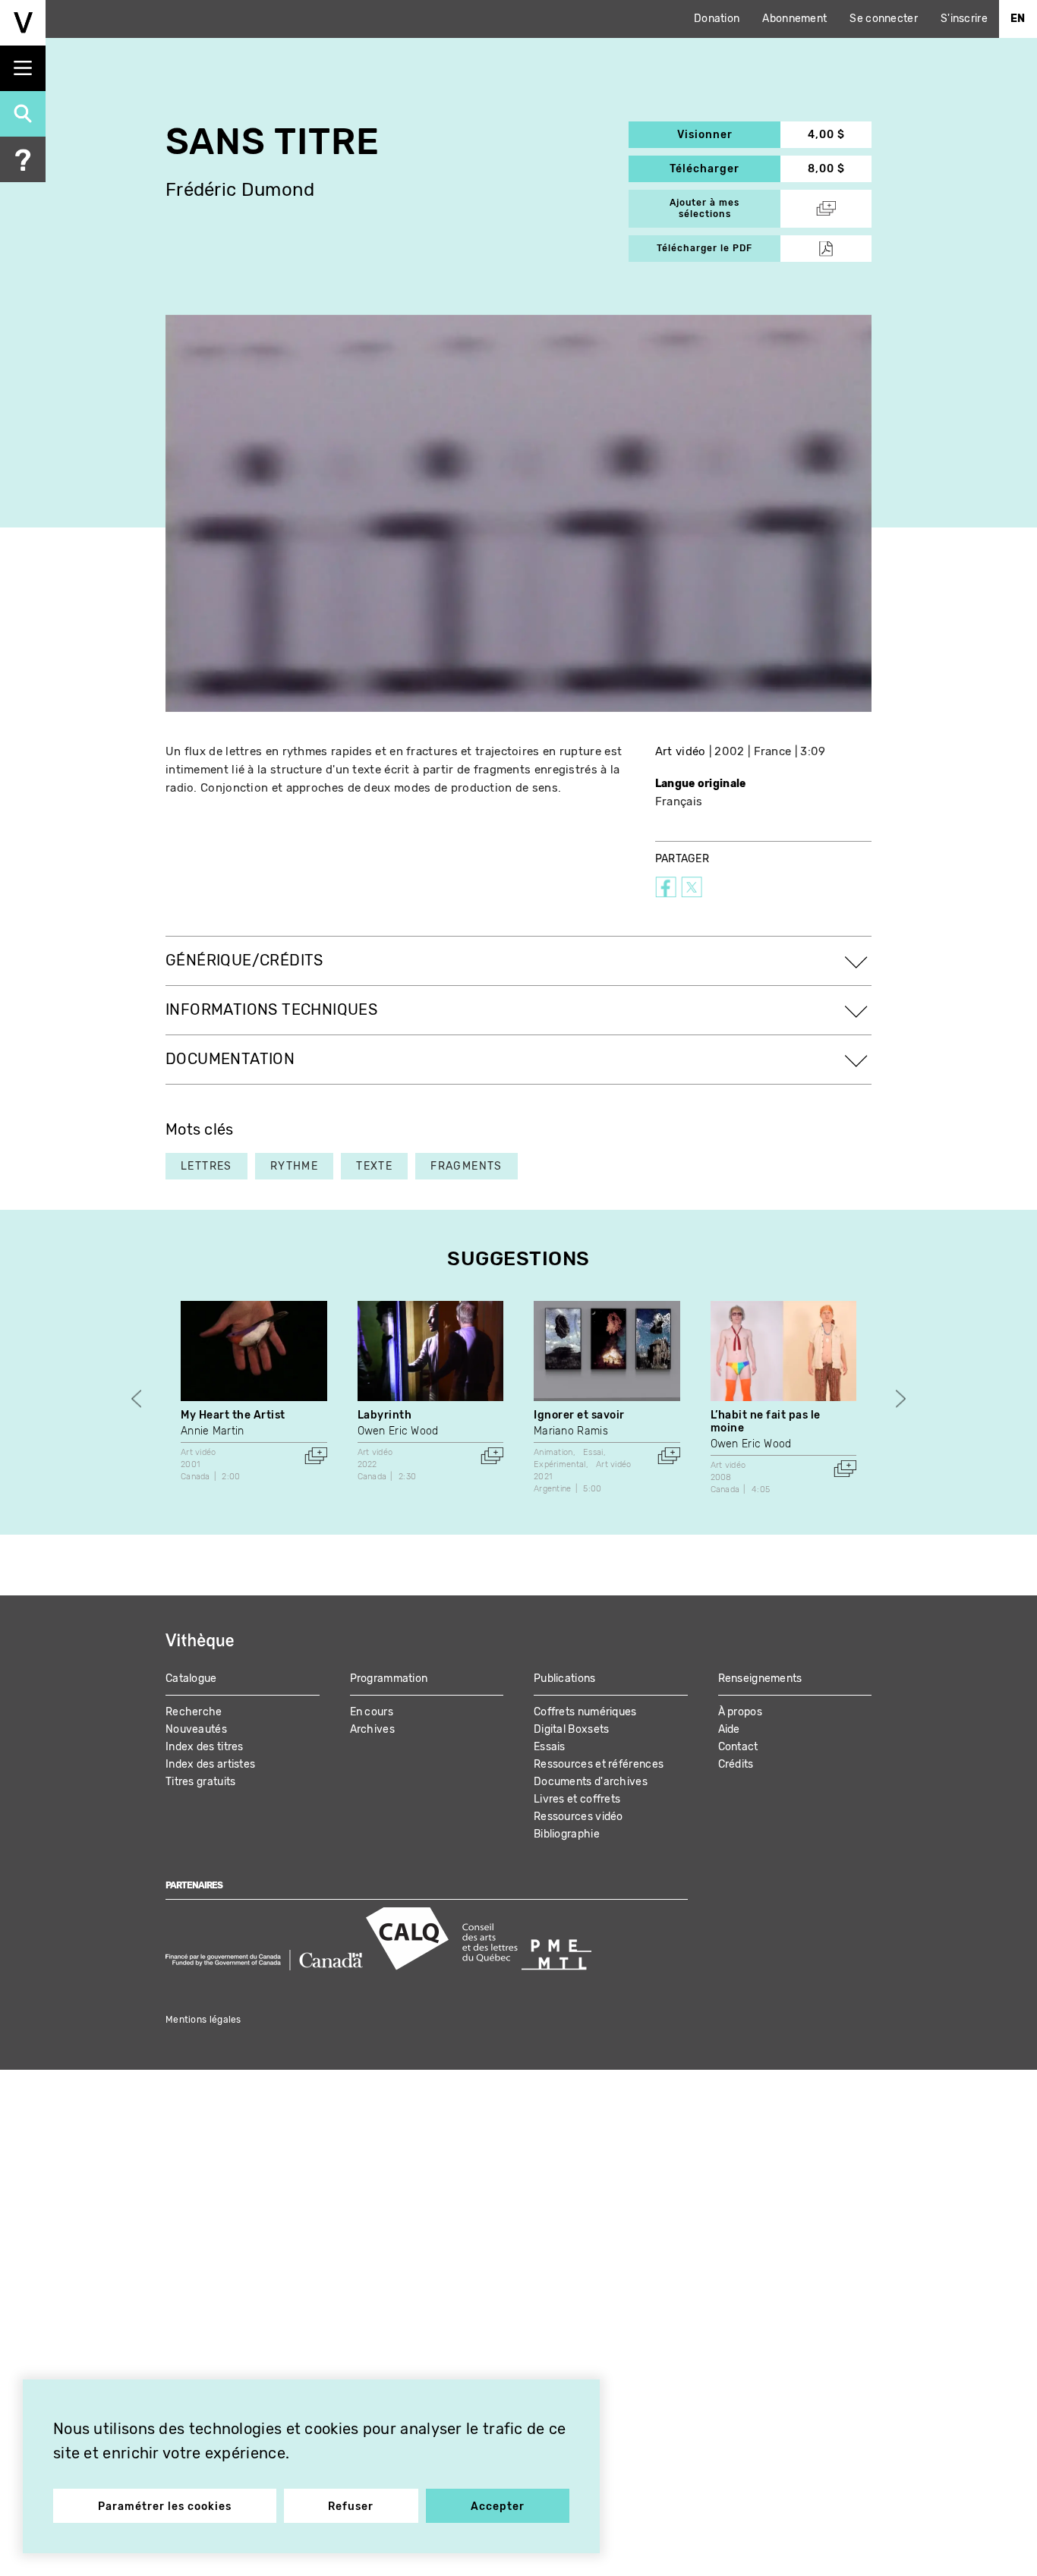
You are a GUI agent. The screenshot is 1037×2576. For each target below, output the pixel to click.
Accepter (498, 2507)
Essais (550, 1747)
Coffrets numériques (585, 1712)
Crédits (736, 1764)
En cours (372, 1712)
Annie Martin (213, 1431)
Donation (717, 19)
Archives (372, 1729)
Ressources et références (599, 1764)
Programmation (389, 1678)
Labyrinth (385, 1415)
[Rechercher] (23, 114)
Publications (565, 1678)
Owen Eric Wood (398, 1431)
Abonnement (794, 19)
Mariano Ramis (571, 1431)
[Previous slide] (136, 1399)
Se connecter (884, 19)
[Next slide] (901, 1399)
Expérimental (560, 1464)
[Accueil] (23, 23)
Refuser (351, 2507)
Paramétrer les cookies (165, 2507)
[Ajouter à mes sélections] (316, 1456)
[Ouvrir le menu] (23, 68)
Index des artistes (210, 1764)
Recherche (194, 1712)
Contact (738, 1747)
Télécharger (725, 169)
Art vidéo (681, 751)
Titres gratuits (201, 1782)
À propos (740, 1712)
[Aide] (23, 159)
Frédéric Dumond (240, 190)
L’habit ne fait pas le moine (766, 1422)
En (1018, 19)
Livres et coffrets (577, 1799)
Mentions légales (203, 2020)
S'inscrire (964, 19)
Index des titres (205, 1747)
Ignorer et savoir (579, 1415)
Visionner (729, 135)
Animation (553, 1452)
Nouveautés (196, 1729)
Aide (729, 1729)
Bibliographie (567, 1834)
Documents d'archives (591, 1782)
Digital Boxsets (572, 1729)
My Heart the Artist (233, 1415)
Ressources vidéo (578, 1817)
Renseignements (760, 1678)
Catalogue (191, 1678)
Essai (593, 1452)
